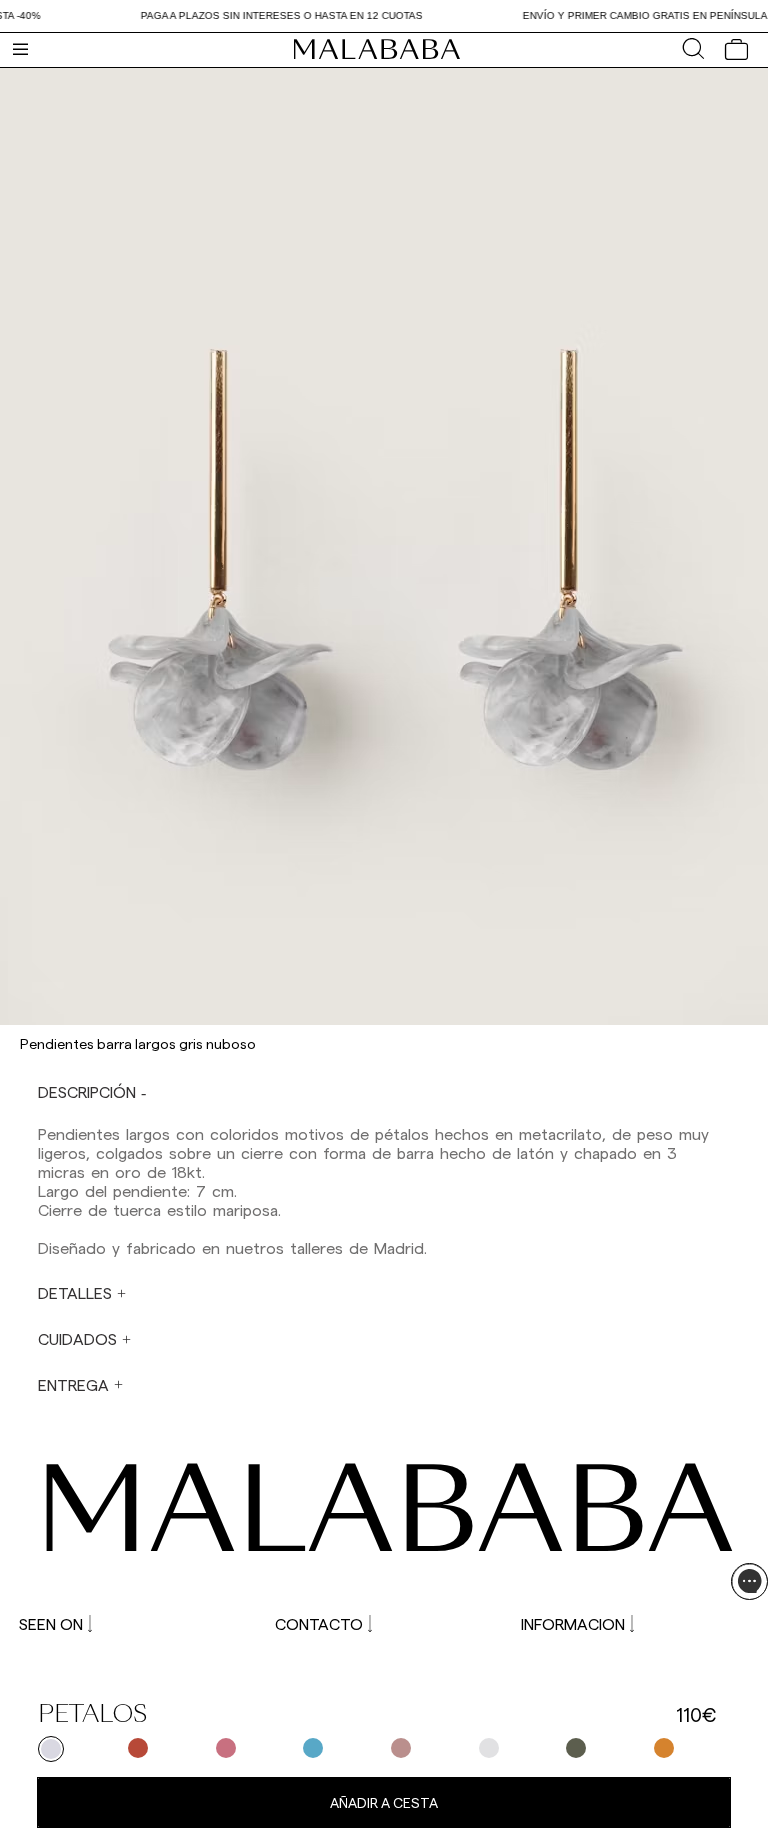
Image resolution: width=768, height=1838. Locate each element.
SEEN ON (51, 1623)
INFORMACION (573, 1623)
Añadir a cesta (384, 1802)
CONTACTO (319, 1623)
